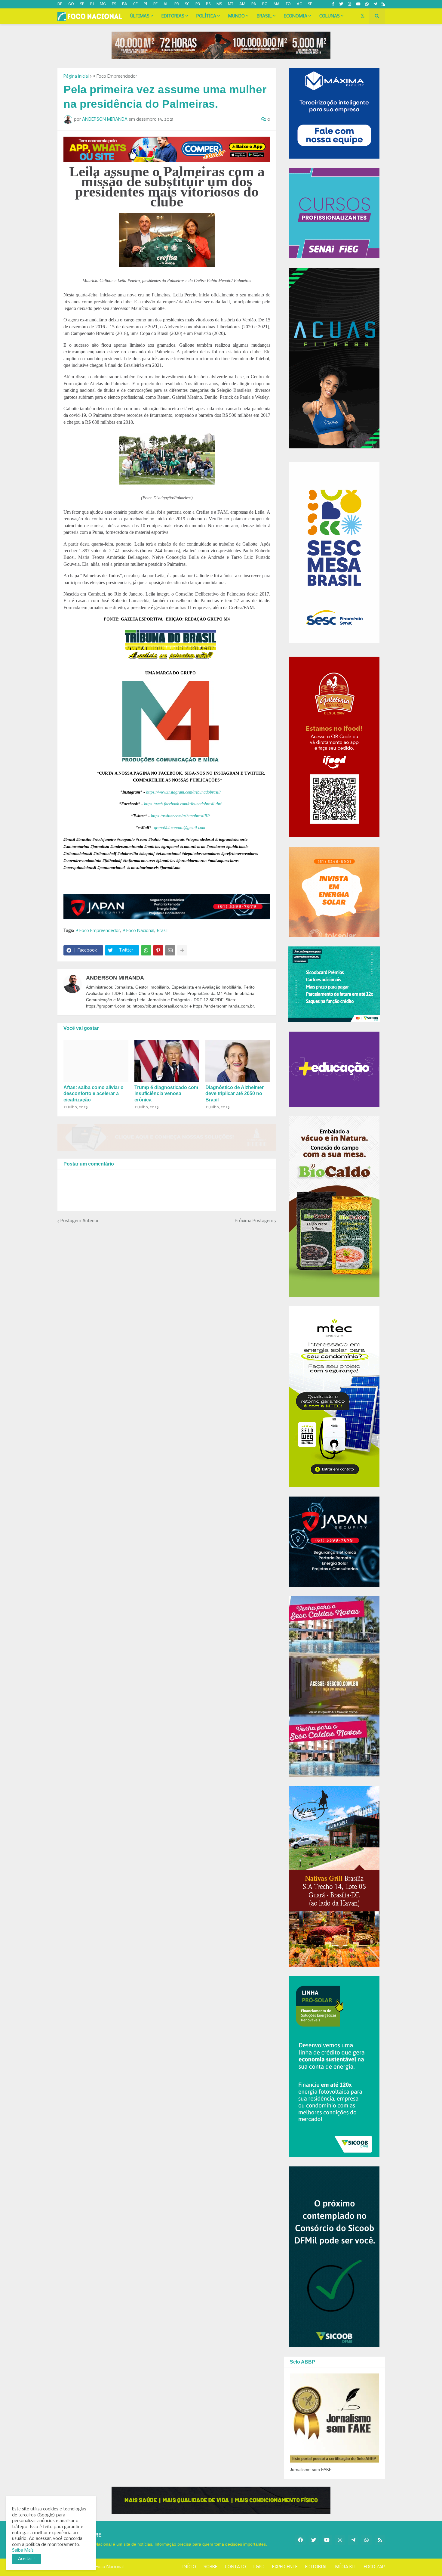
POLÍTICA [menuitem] (206, 16)
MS (219, 4)
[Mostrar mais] (182, 950)
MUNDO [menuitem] (236, 16)
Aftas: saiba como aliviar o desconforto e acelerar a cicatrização (94, 1094)
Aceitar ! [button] (26, 2559)
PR (198, 4)
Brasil (162, 931)
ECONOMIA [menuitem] (296, 16)
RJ (92, 4)
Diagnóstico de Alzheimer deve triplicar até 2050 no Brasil (235, 1094)
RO (265, 4)
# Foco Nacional (138, 931)
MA (277, 4)
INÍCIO (189, 2567)
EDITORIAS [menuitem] (173, 16)
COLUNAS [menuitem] (330, 16)
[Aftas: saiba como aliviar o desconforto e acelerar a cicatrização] (96, 1061)
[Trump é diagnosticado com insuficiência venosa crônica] (167, 1061)
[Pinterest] (158, 950)
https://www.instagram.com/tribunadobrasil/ (183, 792)
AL (166, 4)
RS (208, 4)
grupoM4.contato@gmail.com (180, 828)
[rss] (383, 4)
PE (155, 4)
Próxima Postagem (254, 1221)
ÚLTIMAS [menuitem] (140, 16)
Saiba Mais (23, 2550)
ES (114, 4)
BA (125, 4)
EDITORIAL (316, 2567)
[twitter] (341, 4)
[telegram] (375, 4)
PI (146, 4)
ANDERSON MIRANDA (115, 978)
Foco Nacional (110, 2567)
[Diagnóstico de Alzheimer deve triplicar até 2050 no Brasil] (238, 1061)
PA (254, 4)
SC (187, 4)
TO (288, 4)
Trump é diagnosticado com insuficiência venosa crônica (166, 1094)
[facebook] (300, 2540)
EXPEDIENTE (285, 2567)
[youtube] (358, 4)
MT (231, 4)
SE (310, 4)
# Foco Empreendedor (115, 76)
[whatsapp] (367, 4)
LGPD (259, 2567)
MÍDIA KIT (346, 2567)
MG (103, 4)
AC (299, 4)
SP (82, 4)
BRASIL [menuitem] (264, 16)
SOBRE (210, 2567)
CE (135, 4)
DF (60, 4)
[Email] (170, 950)
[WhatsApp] (146, 950)
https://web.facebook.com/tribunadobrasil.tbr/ (183, 804)
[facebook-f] (333, 4)
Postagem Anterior (80, 1221)
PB (177, 4)
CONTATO (235, 2567)
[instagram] (350, 4)
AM (242, 4)
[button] (363, 16)
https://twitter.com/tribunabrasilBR (180, 816)
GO (71, 4)
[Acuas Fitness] (221, 2500)
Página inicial (76, 76)
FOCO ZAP (374, 2567)
